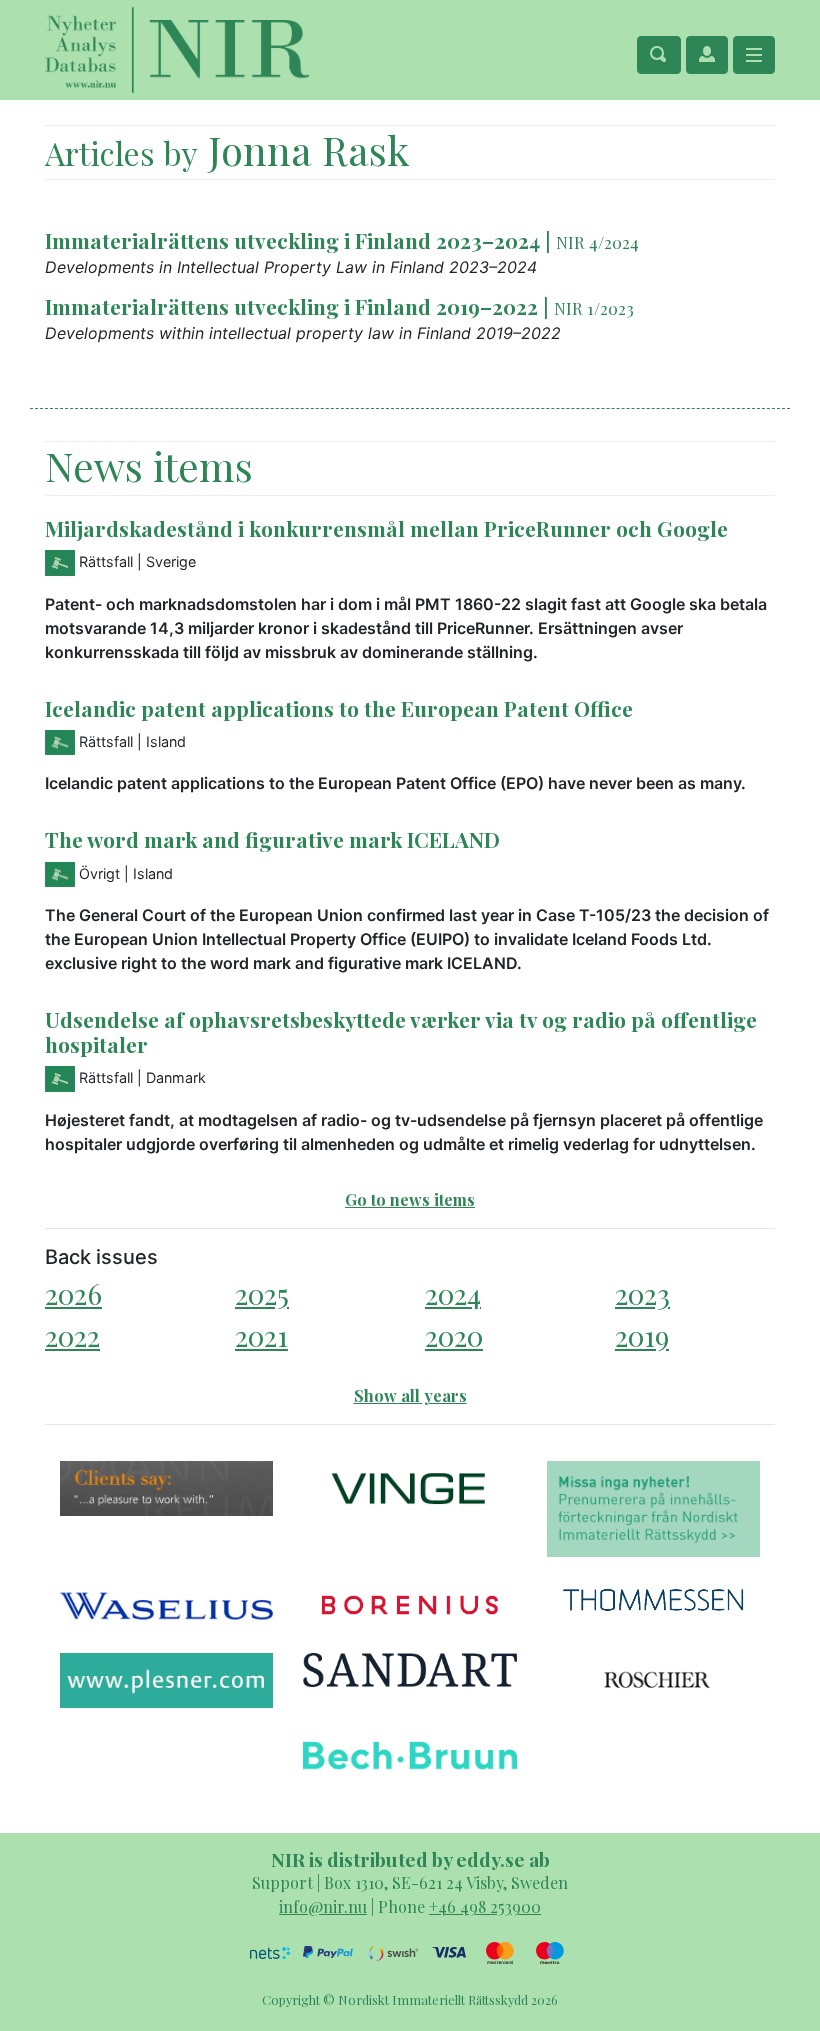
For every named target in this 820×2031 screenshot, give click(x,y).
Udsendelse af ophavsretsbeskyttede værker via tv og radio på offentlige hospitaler (401, 1031)
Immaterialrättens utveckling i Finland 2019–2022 (291, 306)
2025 (262, 1293)
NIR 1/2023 (594, 308)
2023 (642, 1293)
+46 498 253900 (485, 1906)
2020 (454, 1335)
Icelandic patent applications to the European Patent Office (339, 708)
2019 (642, 1335)
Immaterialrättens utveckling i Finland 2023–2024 (292, 240)
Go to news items (410, 1199)
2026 (73, 1293)
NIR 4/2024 (597, 242)
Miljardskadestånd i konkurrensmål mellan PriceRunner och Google (386, 528)
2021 (261, 1335)
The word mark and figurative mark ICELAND (272, 839)
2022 (72, 1335)
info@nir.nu (323, 1906)
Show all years (410, 1395)
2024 (453, 1293)
